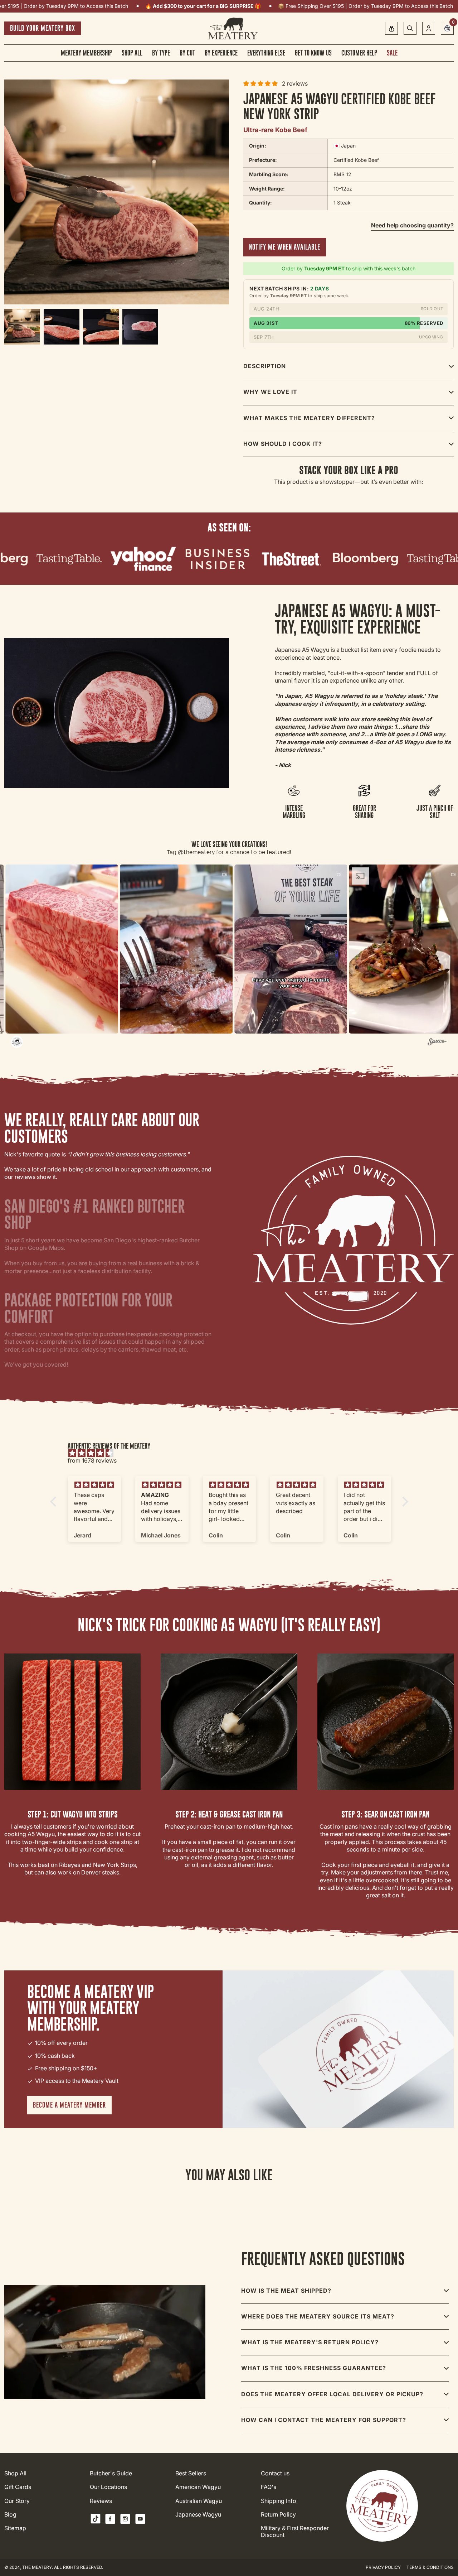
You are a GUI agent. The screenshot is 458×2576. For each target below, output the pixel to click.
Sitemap (15, 2528)
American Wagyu (198, 2487)
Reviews (101, 2501)
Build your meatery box (43, 28)
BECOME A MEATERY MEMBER (69, 2105)
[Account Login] (429, 28)
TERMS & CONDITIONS (430, 2567)
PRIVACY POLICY (383, 2567)
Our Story (17, 2501)
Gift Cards (18, 2487)
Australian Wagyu (199, 2501)
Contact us (275, 2473)
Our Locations (108, 2487)
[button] (90, 949)
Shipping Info (279, 2501)
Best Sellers (191, 2473)
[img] (233, 1453)
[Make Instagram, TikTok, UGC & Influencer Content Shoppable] (437, 1043)
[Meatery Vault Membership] (391, 28)
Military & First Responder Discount (295, 2532)
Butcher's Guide (111, 2473)
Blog (10, 2515)
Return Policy (278, 2515)
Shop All (15, 2473)
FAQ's (269, 2487)
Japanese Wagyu (198, 2515)
